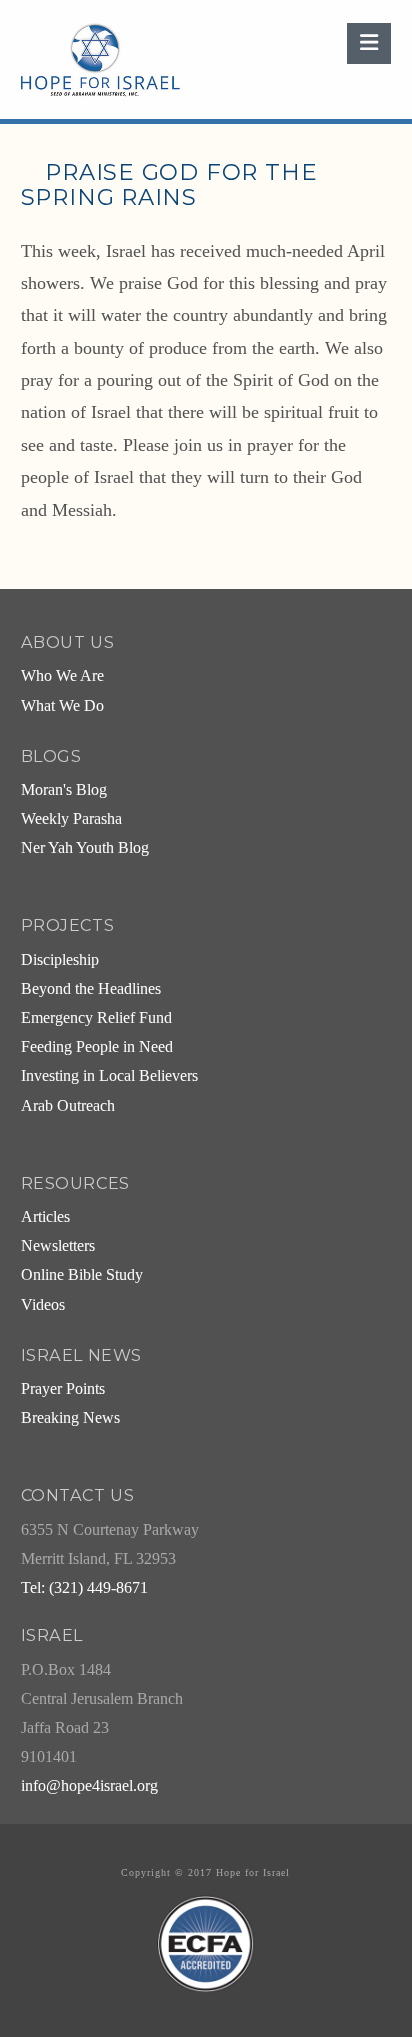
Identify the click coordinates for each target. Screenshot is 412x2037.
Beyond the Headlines (91, 989)
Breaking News (70, 1418)
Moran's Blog (64, 790)
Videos (43, 1305)
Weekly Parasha (71, 819)
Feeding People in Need (97, 1047)
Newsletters (58, 1246)
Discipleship (60, 960)
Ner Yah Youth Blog (85, 848)
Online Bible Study (82, 1275)
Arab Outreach (68, 1106)
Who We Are (62, 676)
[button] (369, 43)
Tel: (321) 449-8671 (84, 1588)
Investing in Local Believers (109, 1076)
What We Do (62, 706)
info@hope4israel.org (89, 1786)
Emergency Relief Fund (96, 1018)
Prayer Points (63, 1389)
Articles (45, 1217)
